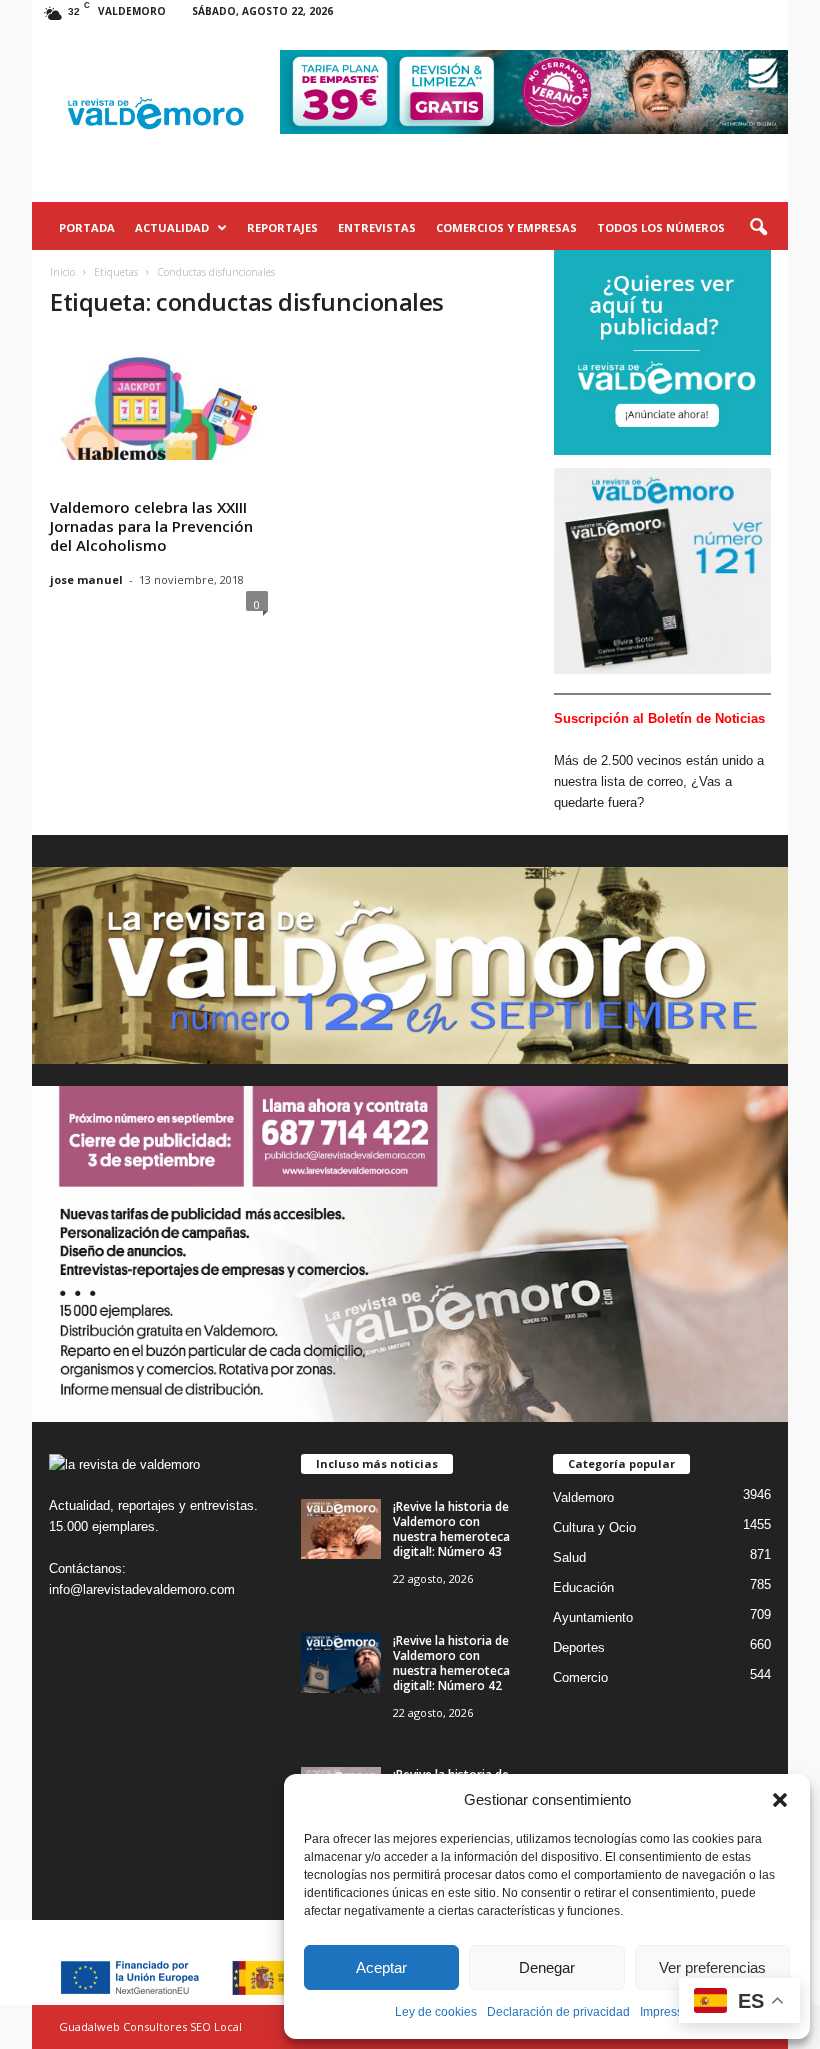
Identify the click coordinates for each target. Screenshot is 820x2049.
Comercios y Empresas (506, 227)
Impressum (670, 2012)
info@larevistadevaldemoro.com (142, 1589)
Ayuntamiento (593, 1617)
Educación (583, 1587)
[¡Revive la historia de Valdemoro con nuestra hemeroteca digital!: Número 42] (341, 1663)
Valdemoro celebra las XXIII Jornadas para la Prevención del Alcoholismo (151, 526)
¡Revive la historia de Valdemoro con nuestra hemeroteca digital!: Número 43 (451, 1529)
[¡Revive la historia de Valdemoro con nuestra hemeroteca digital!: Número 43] (341, 1529)
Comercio (580, 1677)
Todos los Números (661, 227)
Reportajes (282, 227)
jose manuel (86, 579)
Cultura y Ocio (594, 1527)
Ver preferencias (712, 1967)
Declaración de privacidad (558, 2012)
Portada (87, 227)
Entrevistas (377, 227)
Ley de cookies (436, 2012)
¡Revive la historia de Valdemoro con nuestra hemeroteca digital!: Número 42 (451, 1663)
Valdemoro (583, 1497)
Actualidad (172, 227)
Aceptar (381, 1967)
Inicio (62, 272)
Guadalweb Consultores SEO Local (150, 2026)
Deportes (579, 1647)
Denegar (547, 1967)
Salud (569, 1557)
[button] (780, 1800)
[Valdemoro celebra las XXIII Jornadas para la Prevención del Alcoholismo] (159, 402)
